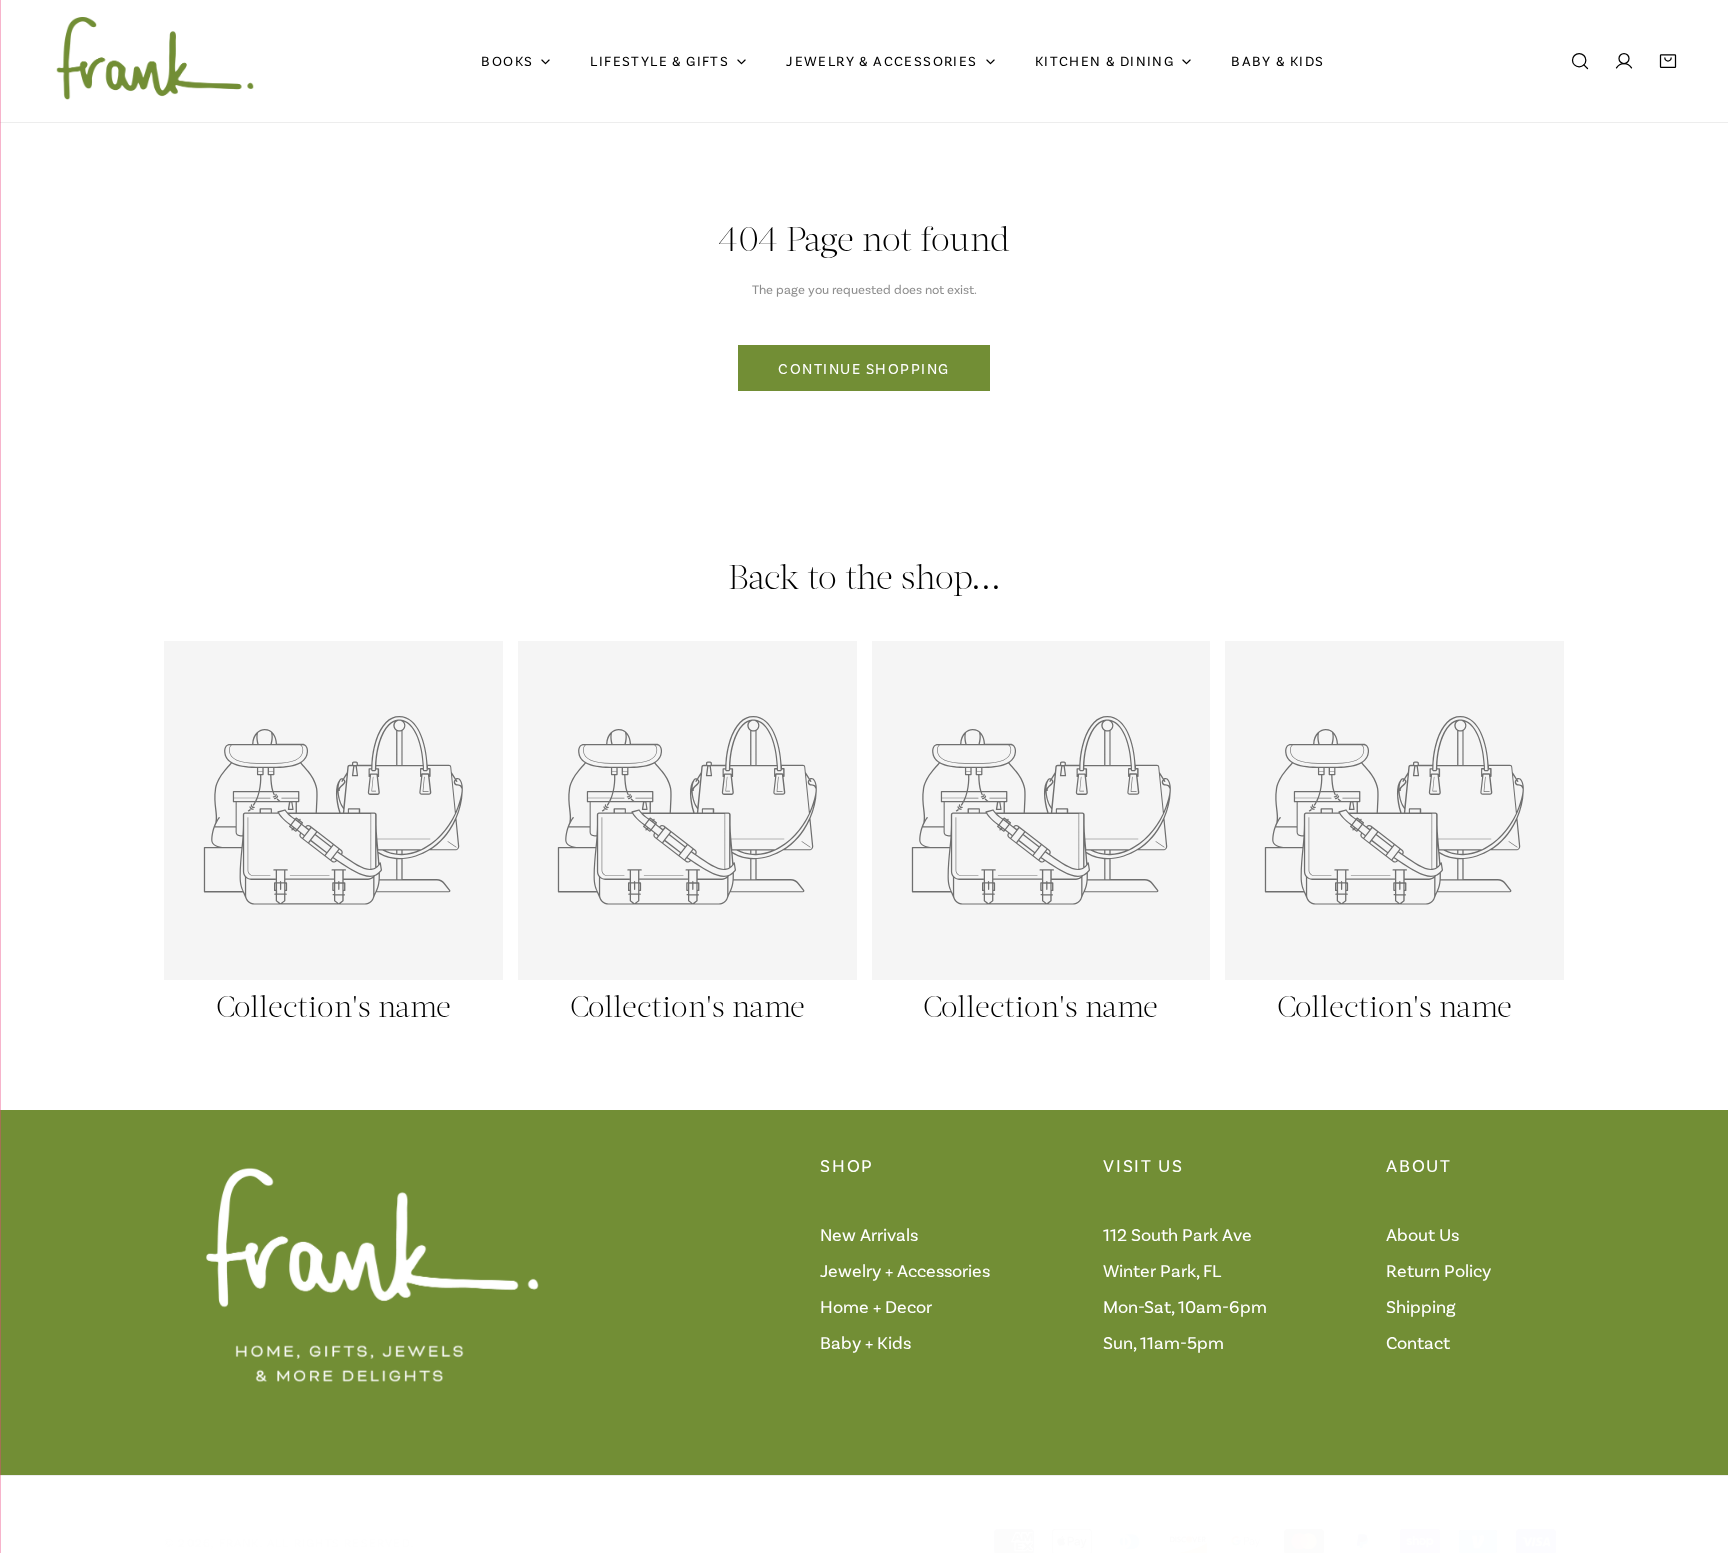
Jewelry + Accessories (905, 1270)
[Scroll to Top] (1692, 1447)
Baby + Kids (865, 1342)
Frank (239, 1542)
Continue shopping (864, 368)
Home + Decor (876, 1306)
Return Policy (1438, 1270)
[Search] (1580, 61)
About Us (1422, 1234)
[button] (1668, 61)
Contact (1418, 1342)
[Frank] (155, 61)
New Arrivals (869, 1234)
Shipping (1421, 1306)
